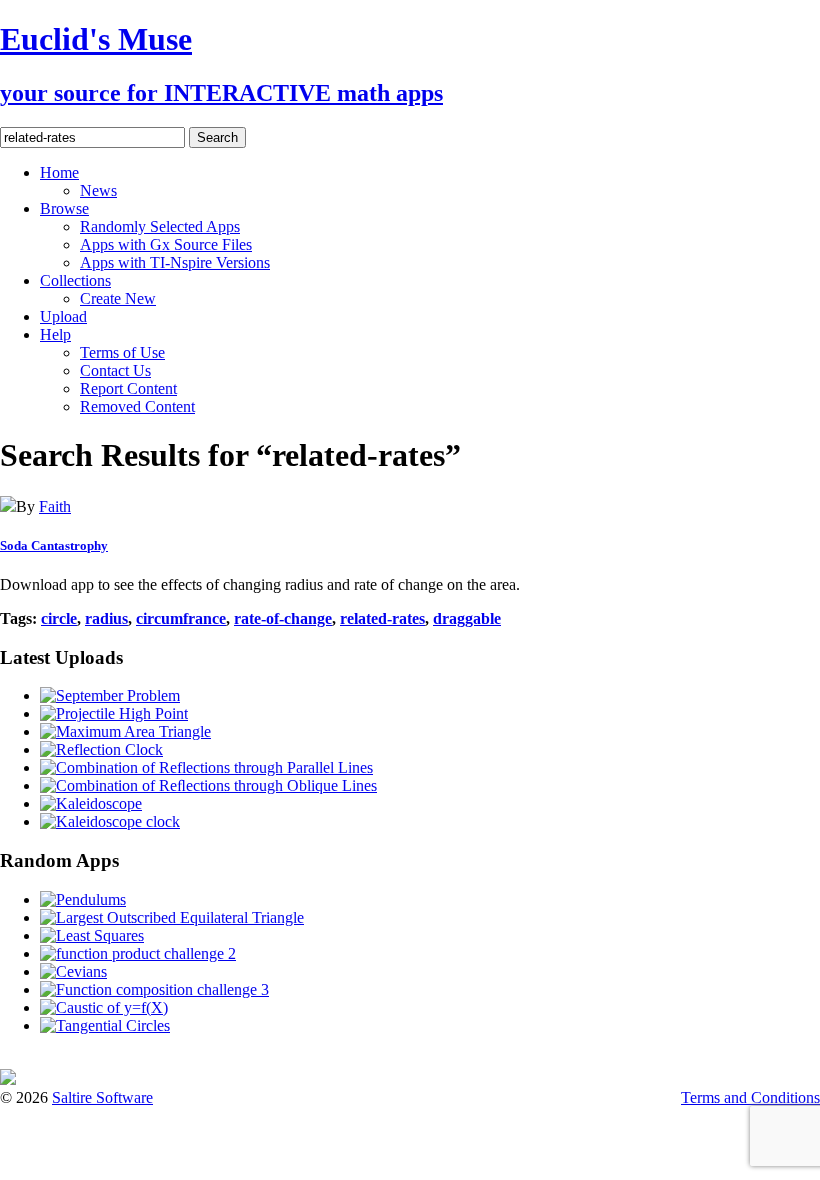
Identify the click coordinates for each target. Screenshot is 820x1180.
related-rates (382, 618)
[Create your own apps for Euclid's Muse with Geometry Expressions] (8, 1079)
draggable (467, 618)
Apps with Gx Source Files (166, 244)
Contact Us (115, 370)
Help (55, 334)
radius (106, 618)
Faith (55, 506)
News (98, 190)
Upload (63, 316)
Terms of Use (122, 352)
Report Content (128, 388)
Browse (64, 208)
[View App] (8, 506)
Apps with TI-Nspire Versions (175, 262)
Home (59, 172)
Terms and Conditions (750, 1097)
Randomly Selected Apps (160, 226)
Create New (118, 298)
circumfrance (181, 618)
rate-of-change (283, 618)
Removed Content (137, 406)
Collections (75, 280)
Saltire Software (102, 1097)
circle (59, 618)
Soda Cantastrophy (54, 545)
